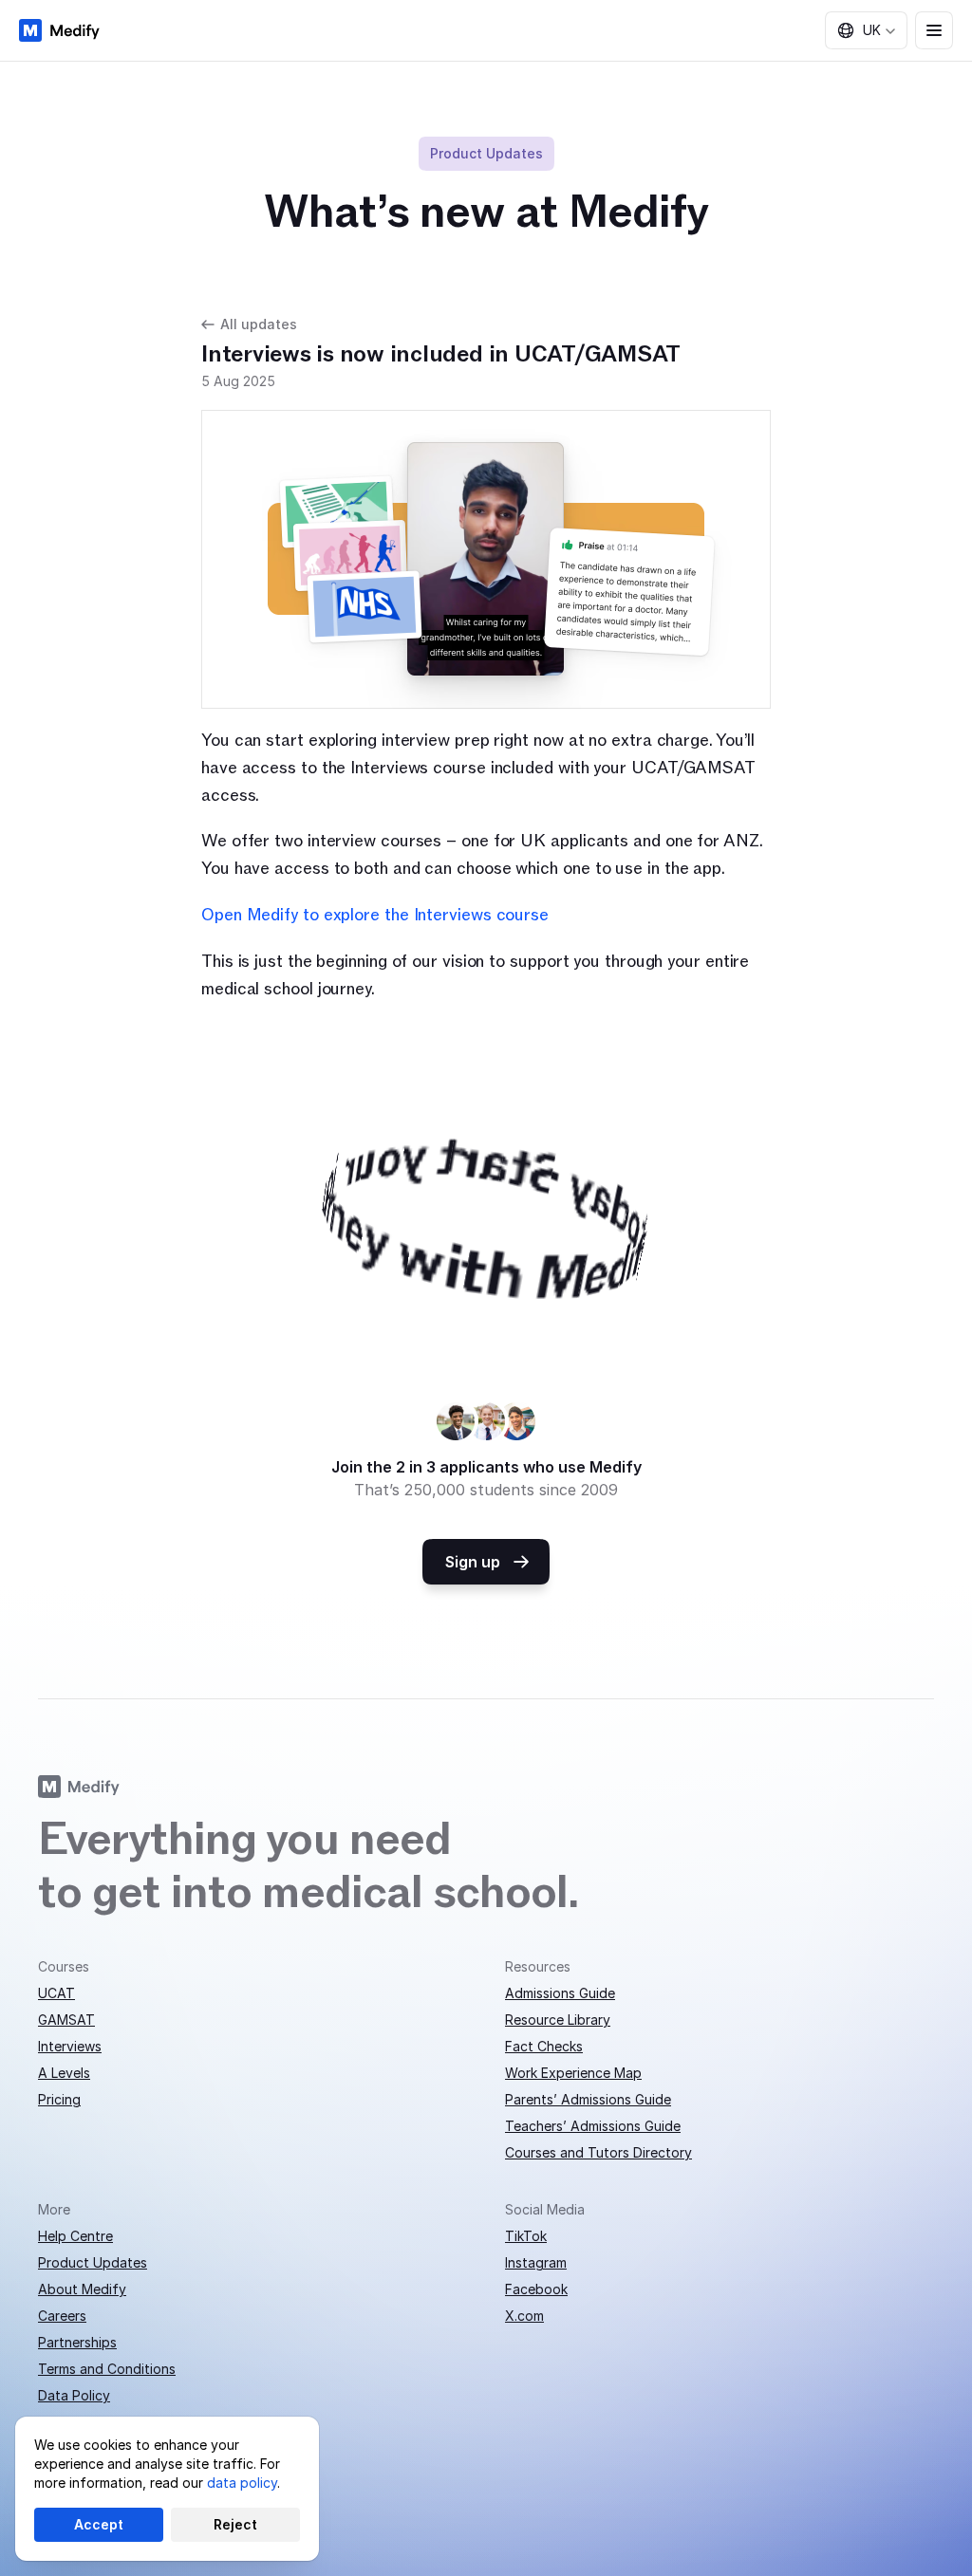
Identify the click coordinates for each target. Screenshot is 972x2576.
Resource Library (558, 2020)
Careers (62, 2316)
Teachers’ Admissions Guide (593, 2126)
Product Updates (93, 2262)
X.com (524, 2316)
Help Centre (75, 2236)
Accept (99, 2524)
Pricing (59, 2099)
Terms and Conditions (107, 2369)
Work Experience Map (573, 2073)
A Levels (64, 2073)
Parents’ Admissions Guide (588, 2099)
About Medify (82, 2289)
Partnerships (77, 2342)
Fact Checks (544, 2046)
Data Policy (74, 2395)
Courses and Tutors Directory (598, 2152)
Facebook (536, 2289)
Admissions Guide (560, 1993)
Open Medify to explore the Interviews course (375, 915)
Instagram (536, 2262)
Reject (235, 2524)
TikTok (526, 2236)
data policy (242, 2483)
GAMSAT (66, 2020)
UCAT (56, 1993)
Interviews (70, 2046)
